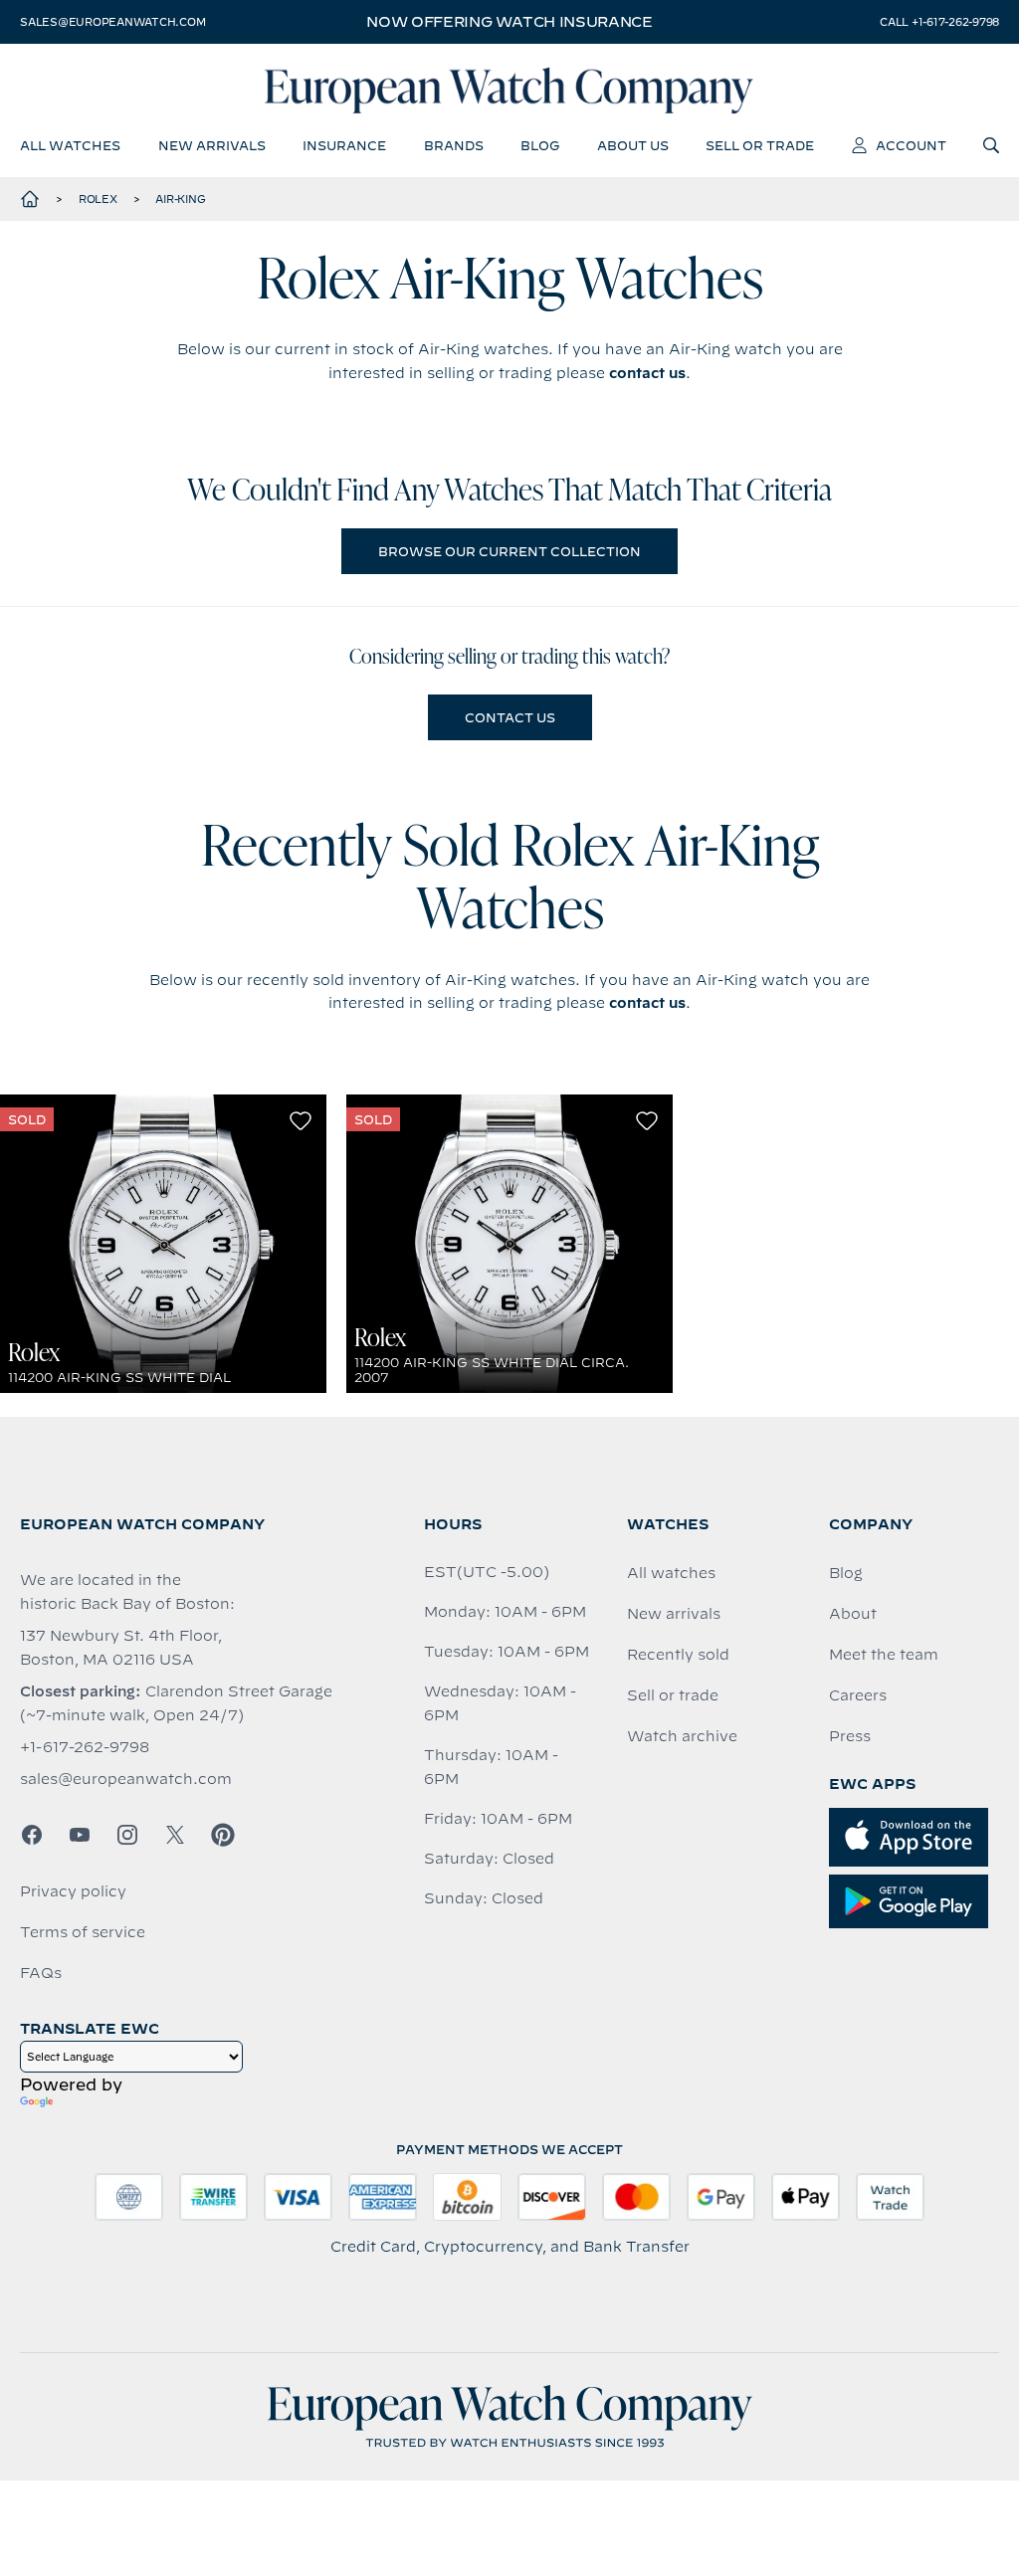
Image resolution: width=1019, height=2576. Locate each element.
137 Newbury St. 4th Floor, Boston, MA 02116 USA (121, 1648)
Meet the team (884, 1655)
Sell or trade (673, 1695)
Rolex (98, 199)
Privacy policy (73, 1891)
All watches (671, 1573)
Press (850, 1736)
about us (633, 145)
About (853, 1614)
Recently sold (678, 1655)
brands (454, 145)
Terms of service (83, 1932)
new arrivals (212, 145)
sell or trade (760, 145)
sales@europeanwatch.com (112, 22)
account (911, 145)
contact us (647, 373)
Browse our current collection (509, 551)
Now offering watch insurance (509, 22)
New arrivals (674, 1614)
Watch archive (682, 1736)
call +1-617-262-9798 (939, 22)
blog (540, 145)
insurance (344, 145)
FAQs (41, 1973)
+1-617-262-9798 (85, 1747)
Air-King (180, 199)
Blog (846, 1573)
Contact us (510, 717)
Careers (858, 1695)
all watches (70, 145)
